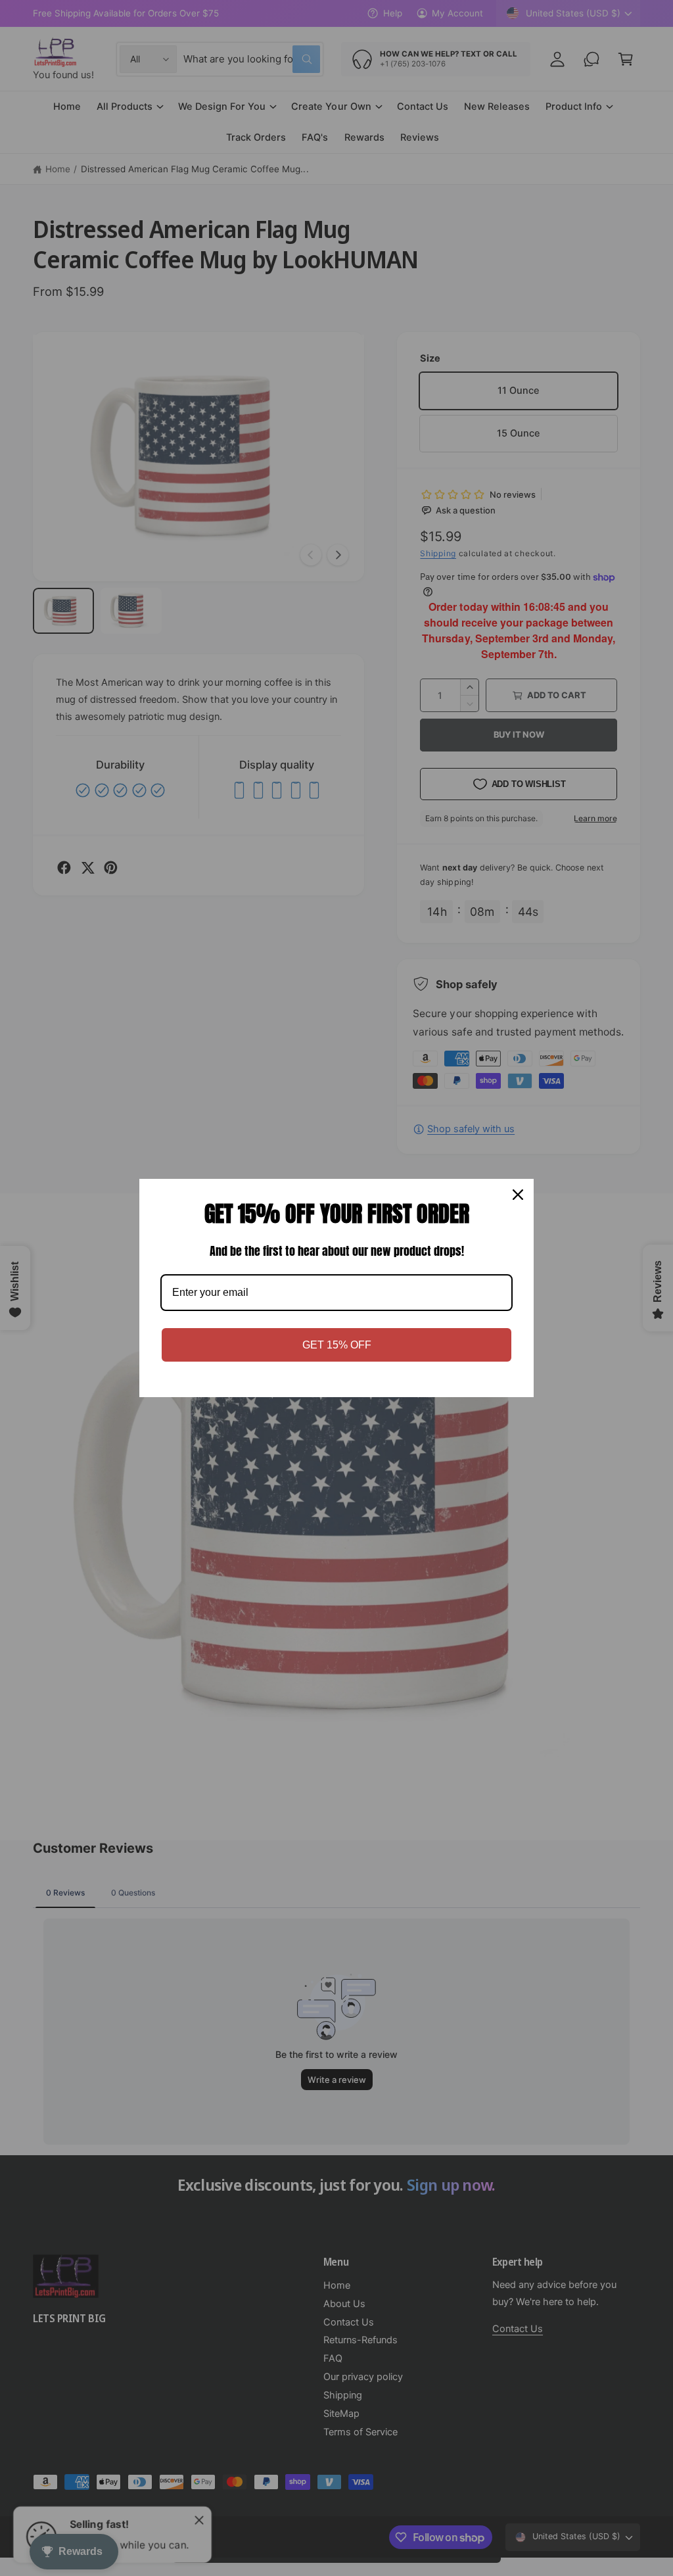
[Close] (518, 1195)
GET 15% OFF (337, 1345)
